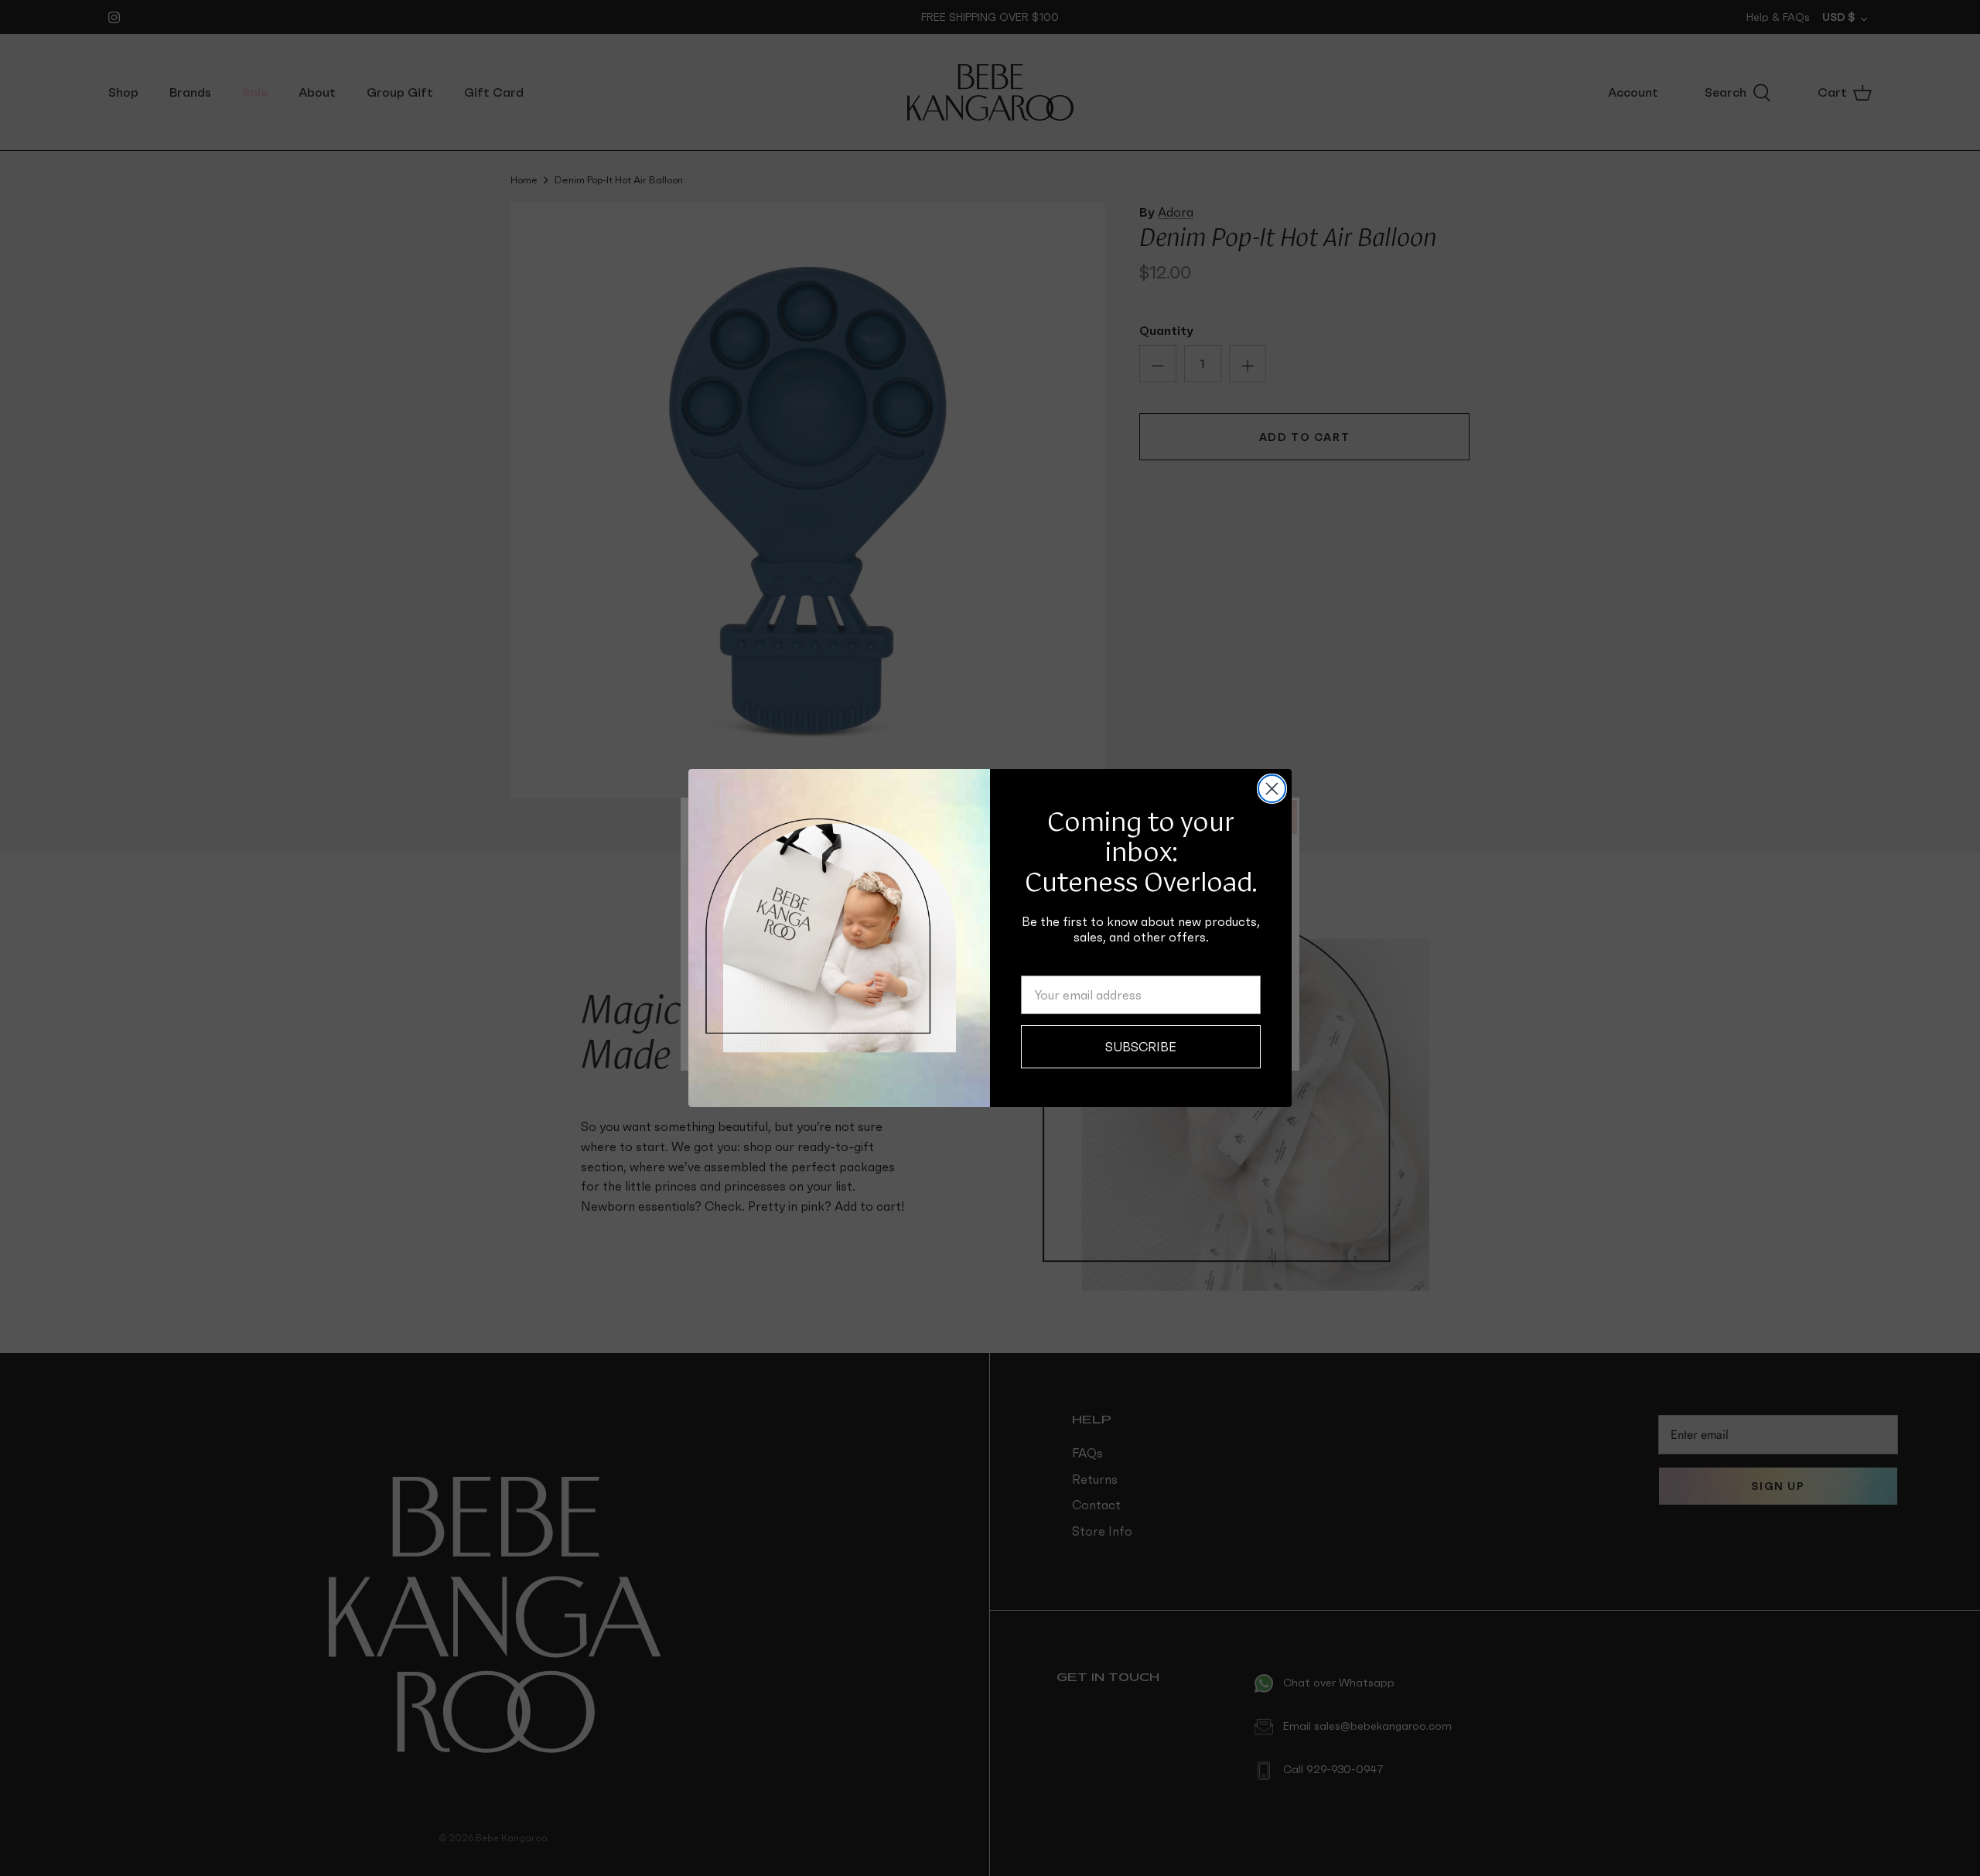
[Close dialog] (1272, 789)
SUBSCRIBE (1141, 1047)
